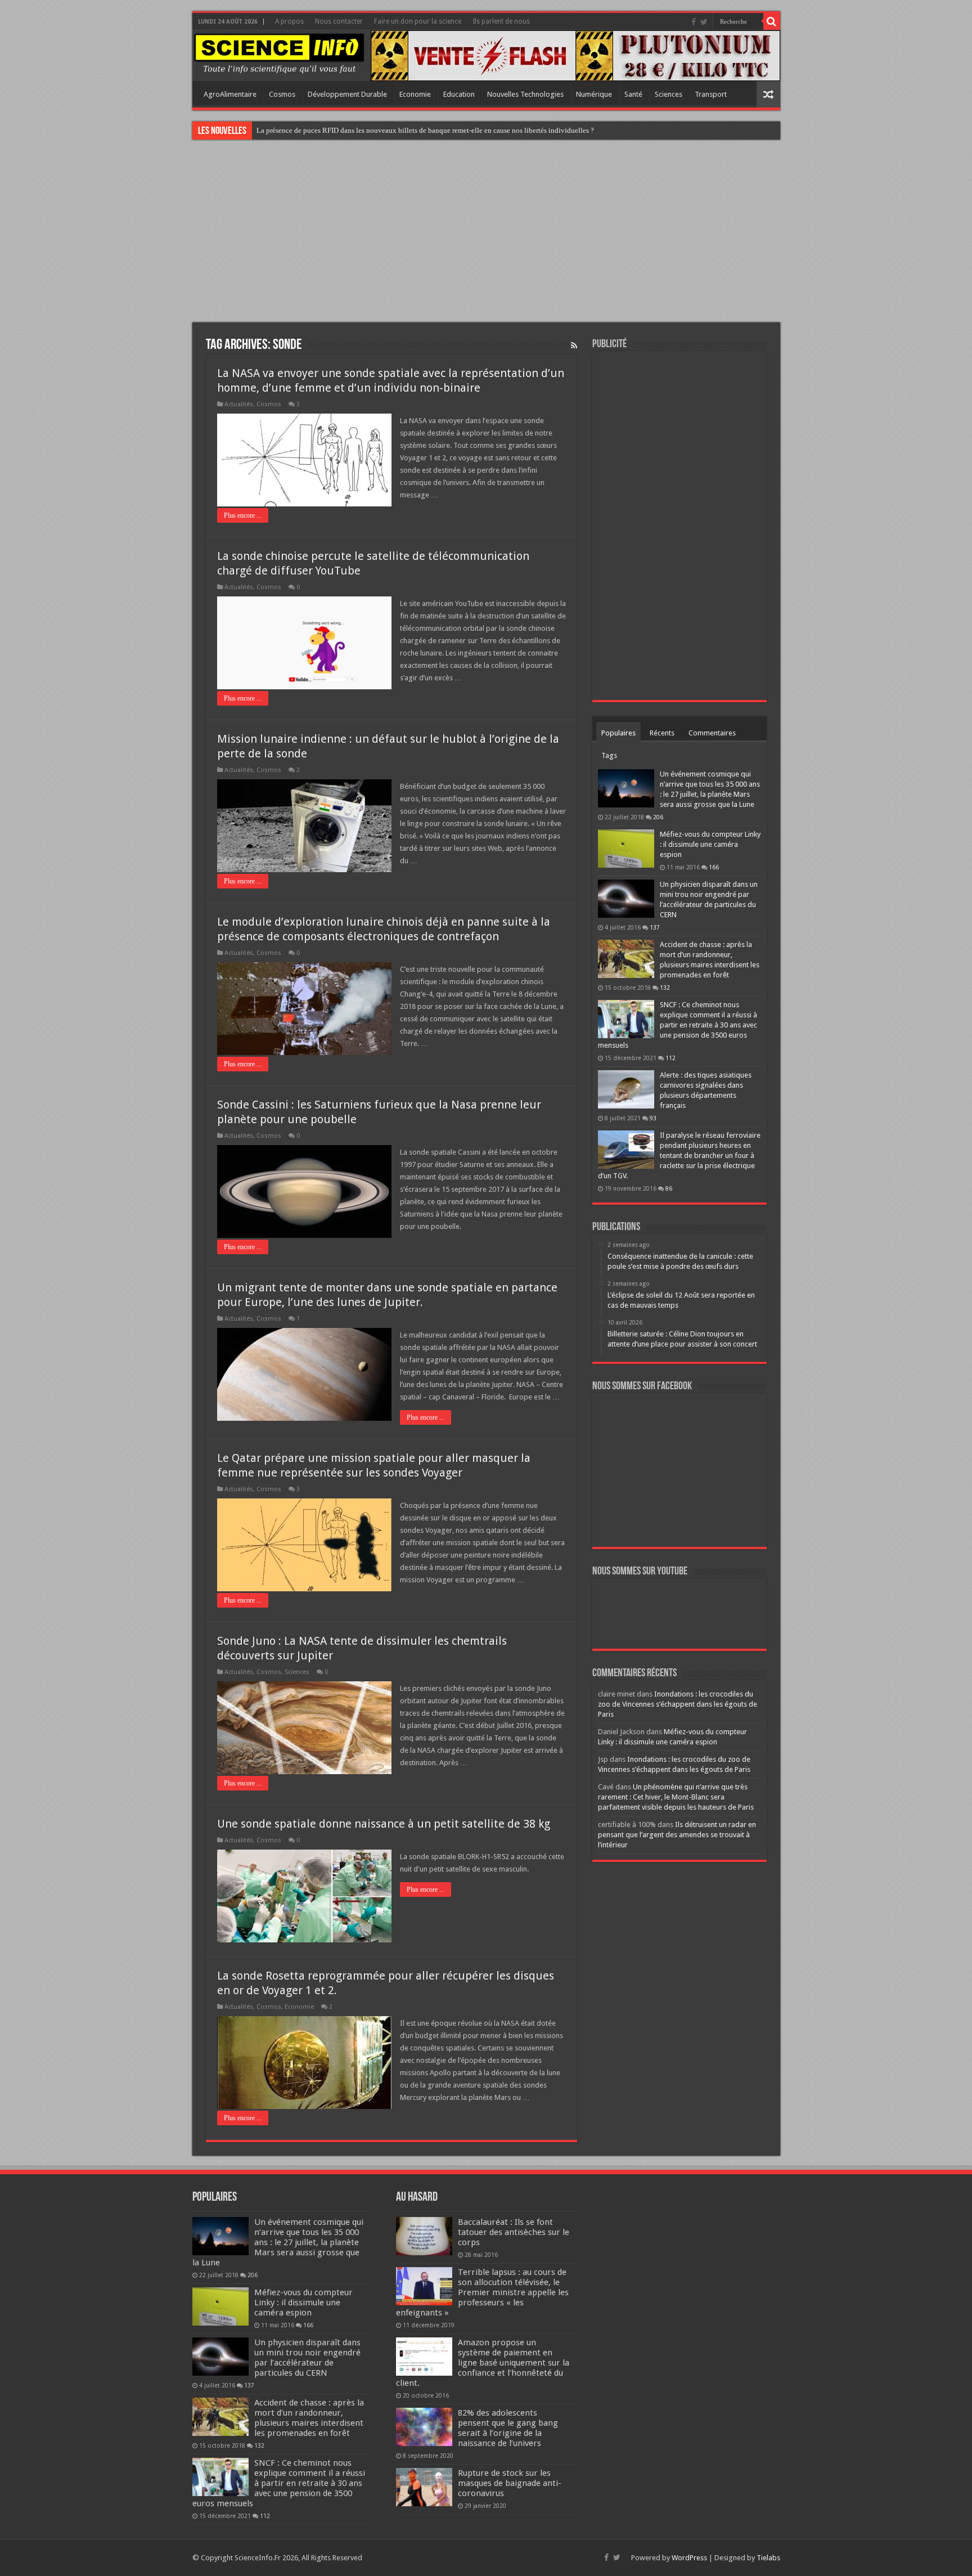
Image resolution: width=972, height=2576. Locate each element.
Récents (662, 733)
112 (670, 1058)
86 (669, 1188)
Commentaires (712, 733)
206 (658, 817)
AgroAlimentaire (230, 94)
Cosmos (282, 94)
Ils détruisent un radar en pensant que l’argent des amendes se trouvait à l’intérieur (677, 1835)
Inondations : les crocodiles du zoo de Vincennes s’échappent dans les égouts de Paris (678, 1704)
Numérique (594, 94)
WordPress (689, 2558)
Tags (609, 755)
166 (714, 867)
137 (655, 927)
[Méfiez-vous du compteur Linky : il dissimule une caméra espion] (626, 849)
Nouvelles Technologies (525, 94)
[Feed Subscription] (574, 345)
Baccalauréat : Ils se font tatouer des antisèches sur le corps (514, 2232)
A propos (289, 21)
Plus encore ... (243, 515)
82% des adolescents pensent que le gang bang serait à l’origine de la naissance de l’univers (508, 2428)
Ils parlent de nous (501, 21)
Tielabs (768, 2558)
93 (653, 1118)
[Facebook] (694, 22)
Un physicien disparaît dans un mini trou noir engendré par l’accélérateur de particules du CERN (307, 2358)
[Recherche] (772, 21)
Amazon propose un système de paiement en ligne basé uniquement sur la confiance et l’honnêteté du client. (483, 2363)
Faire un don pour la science (418, 21)
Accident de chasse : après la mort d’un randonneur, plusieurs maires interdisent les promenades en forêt (309, 2418)
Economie (415, 94)
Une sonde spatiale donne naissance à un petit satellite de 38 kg (384, 1824)
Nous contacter (339, 21)
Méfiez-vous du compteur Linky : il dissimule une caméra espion (710, 844)
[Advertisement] (486, 232)
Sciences (669, 94)
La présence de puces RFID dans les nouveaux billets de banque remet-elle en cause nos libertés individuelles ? (425, 130)
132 (665, 988)
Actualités (239, 404)
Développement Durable (347, 94)
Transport (711, 94)
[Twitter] (704, 22)
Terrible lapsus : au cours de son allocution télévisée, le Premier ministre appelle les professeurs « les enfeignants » (482, 2292)
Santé (633, 94)
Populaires (618, 733)
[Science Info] (279, 53)
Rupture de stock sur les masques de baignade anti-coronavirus (510, 2483)
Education (459, 94)
